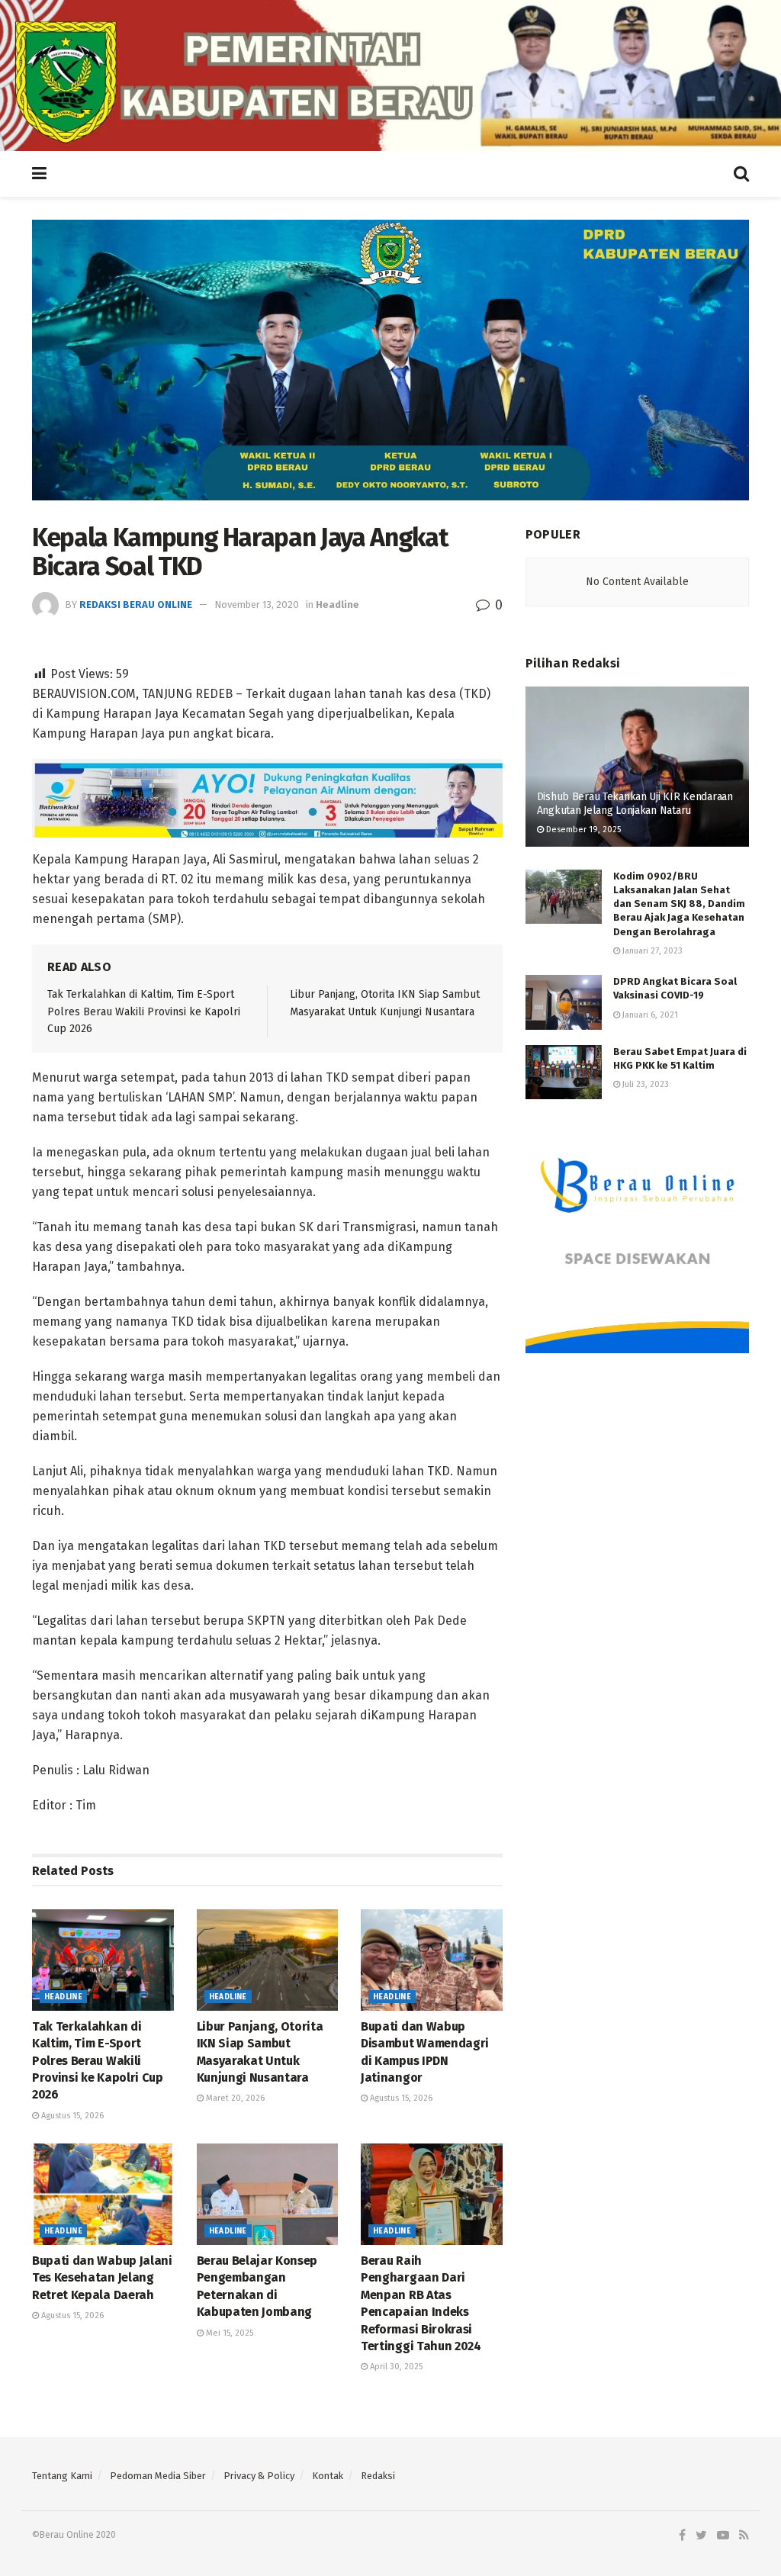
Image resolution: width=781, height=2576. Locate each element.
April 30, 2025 (395, 2367)
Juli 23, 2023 (644, 1084)
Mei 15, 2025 (228, 2333)
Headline (337, 605)
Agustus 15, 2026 (71, 2116)
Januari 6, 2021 (649, 1015)
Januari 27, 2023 (651, 951)
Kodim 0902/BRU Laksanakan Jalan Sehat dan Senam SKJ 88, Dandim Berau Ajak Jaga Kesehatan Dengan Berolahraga (679, 904)
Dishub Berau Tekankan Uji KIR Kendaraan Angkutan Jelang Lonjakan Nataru (635, 804)
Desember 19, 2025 (582, 830)
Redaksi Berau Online (136, 605)
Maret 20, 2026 (234, 2098)
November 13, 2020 (257, 605)
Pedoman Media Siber (158, 2476)
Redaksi (378, 2476)
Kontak (328, 2476)
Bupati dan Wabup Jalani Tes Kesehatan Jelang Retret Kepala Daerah (102, 2278)
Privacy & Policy (259, 2476)
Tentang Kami (62, 2476)
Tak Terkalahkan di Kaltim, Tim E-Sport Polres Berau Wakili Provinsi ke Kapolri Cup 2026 (144, 1011)
